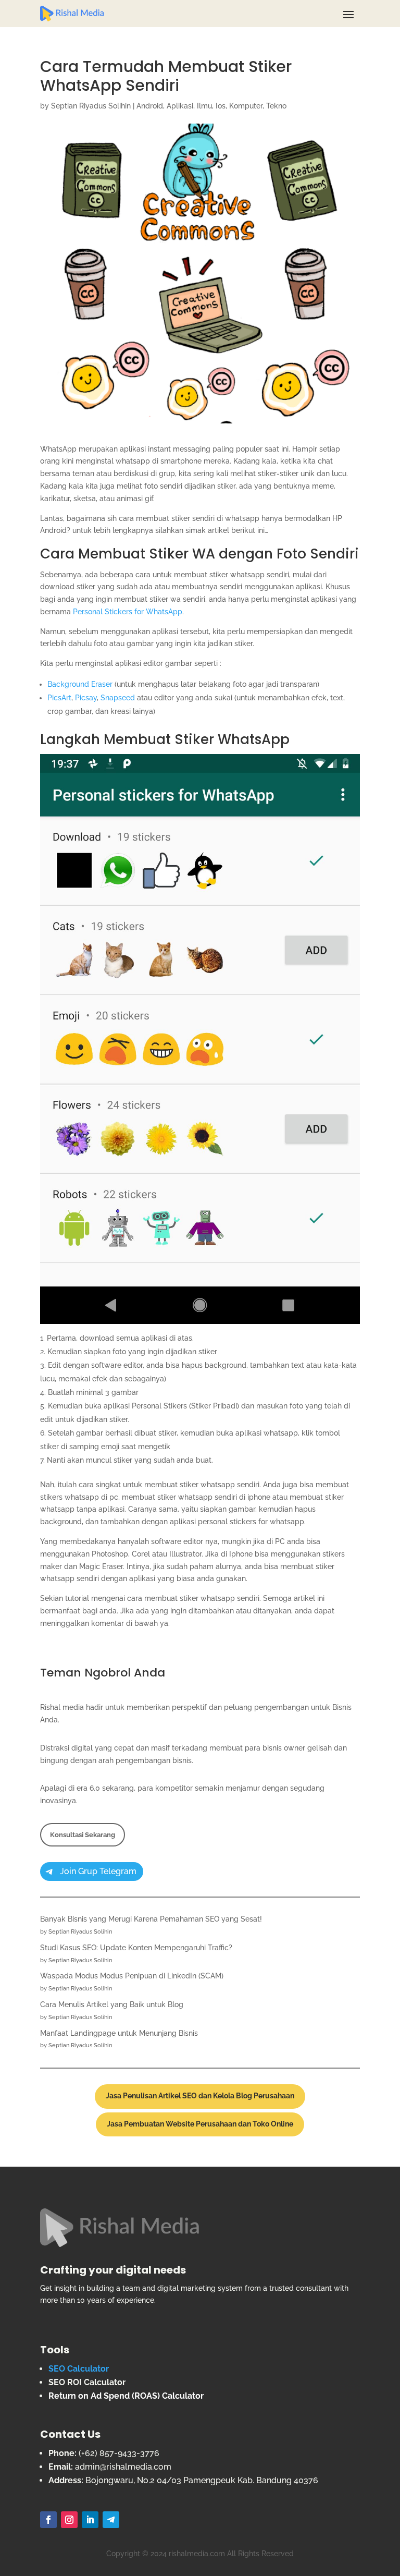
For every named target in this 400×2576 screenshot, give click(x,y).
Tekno (276, 106)
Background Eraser (80, 684)
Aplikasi (180, 106)
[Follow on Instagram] (69, 2520)
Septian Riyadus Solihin (91, 106)
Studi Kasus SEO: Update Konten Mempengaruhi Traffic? (136, 1948)
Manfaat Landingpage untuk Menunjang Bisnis (119, 2033)
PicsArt (59, 698)
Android (150, 106)
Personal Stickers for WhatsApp (128, 612)
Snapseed (118, 698)
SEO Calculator (79, 2369)
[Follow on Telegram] (111, 2520)
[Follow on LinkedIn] (90, 2520)
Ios (221, 106)
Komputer (246, 106)
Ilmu (204, 106)
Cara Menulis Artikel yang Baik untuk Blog (112, 2004)
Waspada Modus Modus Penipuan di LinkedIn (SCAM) (132, 1976)
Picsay (86, 698)
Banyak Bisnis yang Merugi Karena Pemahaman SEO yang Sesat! (151, 1919)
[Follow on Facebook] (48, 2520)
